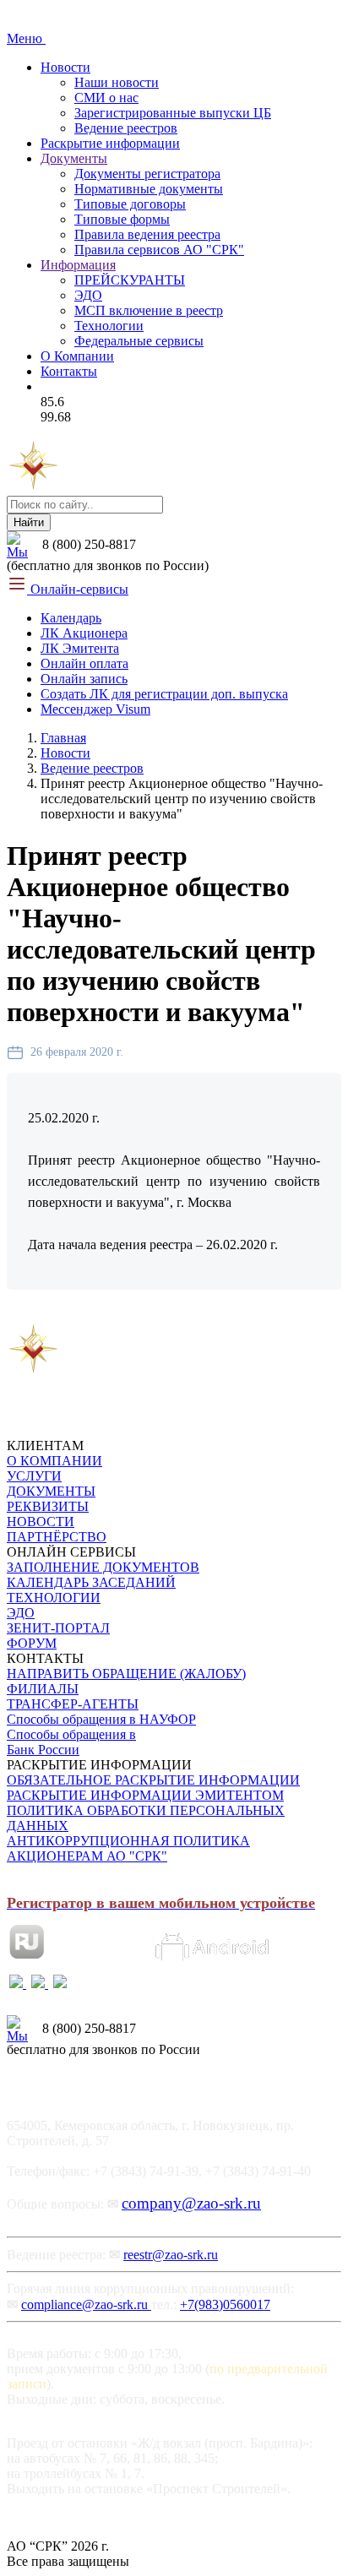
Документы (74, 158)
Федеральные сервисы (139, 341)
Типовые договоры (130, 204)
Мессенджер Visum (95, 709)
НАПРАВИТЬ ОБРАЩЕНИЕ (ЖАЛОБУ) (126, 1674)
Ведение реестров (126, 128)
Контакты (69, 371)
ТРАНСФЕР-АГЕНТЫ (73, 1704)
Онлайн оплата (84, 663)
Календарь (71, 618)
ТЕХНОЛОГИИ (54, 1598)
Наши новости (117, 82)
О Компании (77, 356)
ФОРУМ (32, 1643)
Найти (29, 522)
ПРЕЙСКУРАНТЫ (130, 280)
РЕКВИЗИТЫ (48, 1506)
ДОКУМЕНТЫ (51, 1491)
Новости (65, 67)
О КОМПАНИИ (54, 1461)
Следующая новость (224, 1315)
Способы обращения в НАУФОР (101, 1719)
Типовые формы (122, 219)
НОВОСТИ (41, 1522)
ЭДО (88, 295)
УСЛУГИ (34, 1476)
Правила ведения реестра (147, 234)
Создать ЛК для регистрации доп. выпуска (164, 694)
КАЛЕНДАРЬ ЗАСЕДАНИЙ (91, 1582)
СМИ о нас (106, 98)
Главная (63, 738)
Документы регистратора (147, 174)
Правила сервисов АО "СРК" (159, 250)
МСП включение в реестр (149, 310)
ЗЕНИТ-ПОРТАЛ (58, 1628)
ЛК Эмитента (80, 648)
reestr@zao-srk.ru (171, 2255)
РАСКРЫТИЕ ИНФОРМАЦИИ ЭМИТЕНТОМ (145, 1795)
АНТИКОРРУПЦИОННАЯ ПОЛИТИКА (128, 1841)
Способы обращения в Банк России (71, 1742)
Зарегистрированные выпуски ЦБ (173, 113)
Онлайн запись (84, 679)
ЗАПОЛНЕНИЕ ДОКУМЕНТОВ (103, 1567)
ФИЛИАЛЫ (43, 1689)
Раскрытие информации (110, 143)
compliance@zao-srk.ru (86, 2304)
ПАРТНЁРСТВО (57, 1537)
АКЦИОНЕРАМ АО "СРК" (87, 1856)
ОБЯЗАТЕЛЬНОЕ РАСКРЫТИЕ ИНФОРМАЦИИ (153, 1780)
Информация (78, 265)
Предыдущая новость (77, 1315)
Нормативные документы (149, 189)
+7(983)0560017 (225, 2304)
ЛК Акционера (84, 633)
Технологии (109, 326)
